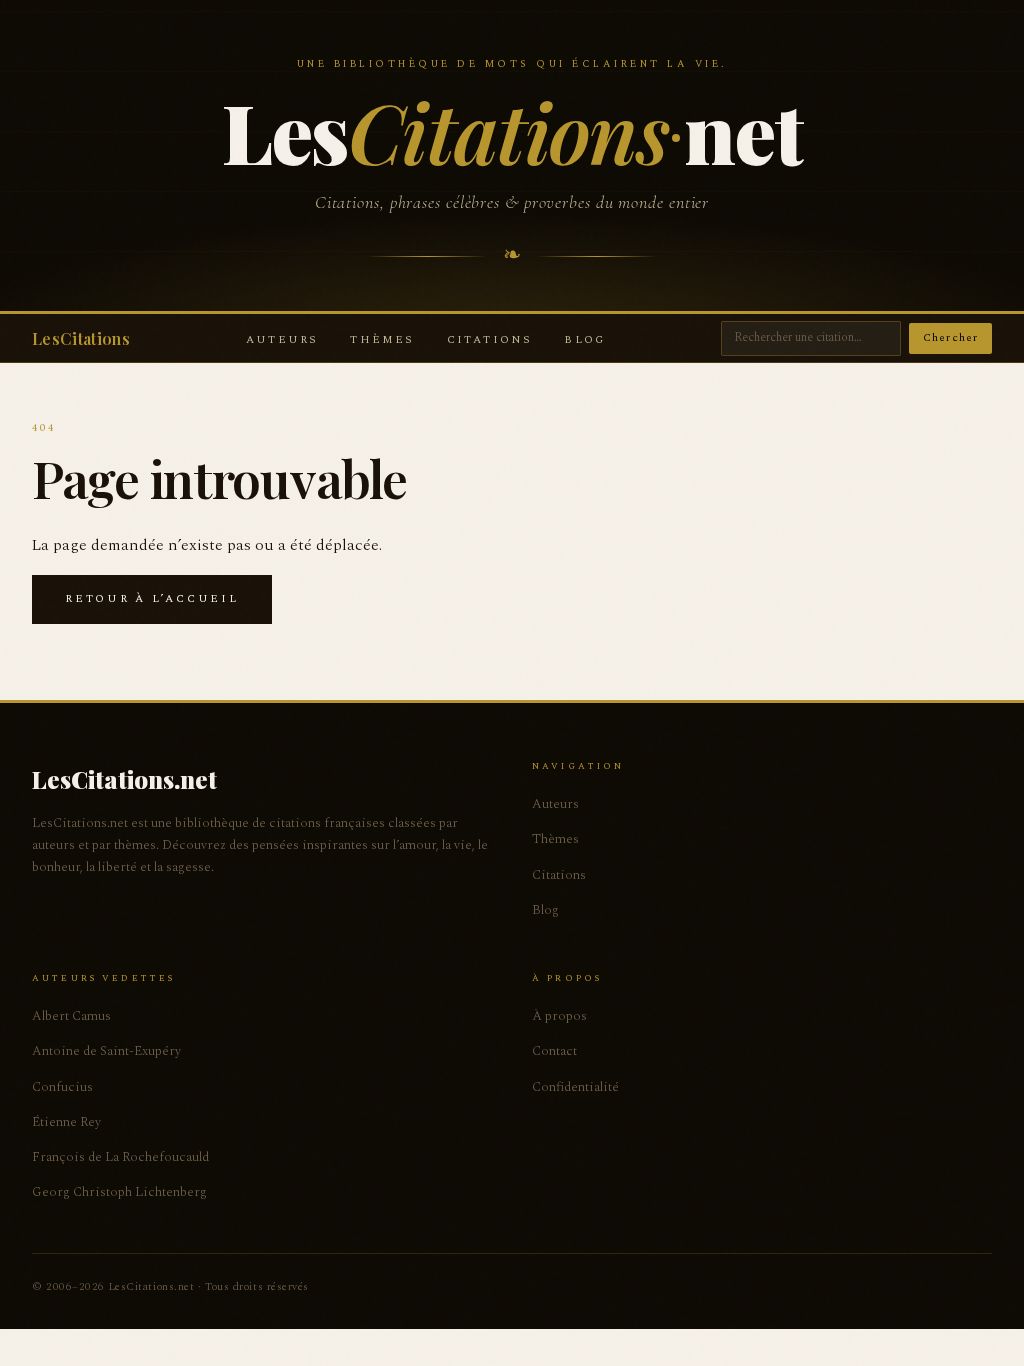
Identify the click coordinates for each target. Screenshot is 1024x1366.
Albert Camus (71, 1016)
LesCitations (81, 338)
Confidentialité (575, 1087)
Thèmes (382, 339)
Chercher (950, 337)
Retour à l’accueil (152, 598)
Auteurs (282, 339)
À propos (559, 1016)
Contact (554, 1051)
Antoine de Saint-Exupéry (106, 1051)
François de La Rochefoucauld (120, 1157)
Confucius (62, 1087)
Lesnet (512, 131)
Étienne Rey (66, 1122)
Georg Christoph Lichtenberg (119, 1192)
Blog (584, 339)
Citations (490, 339)
